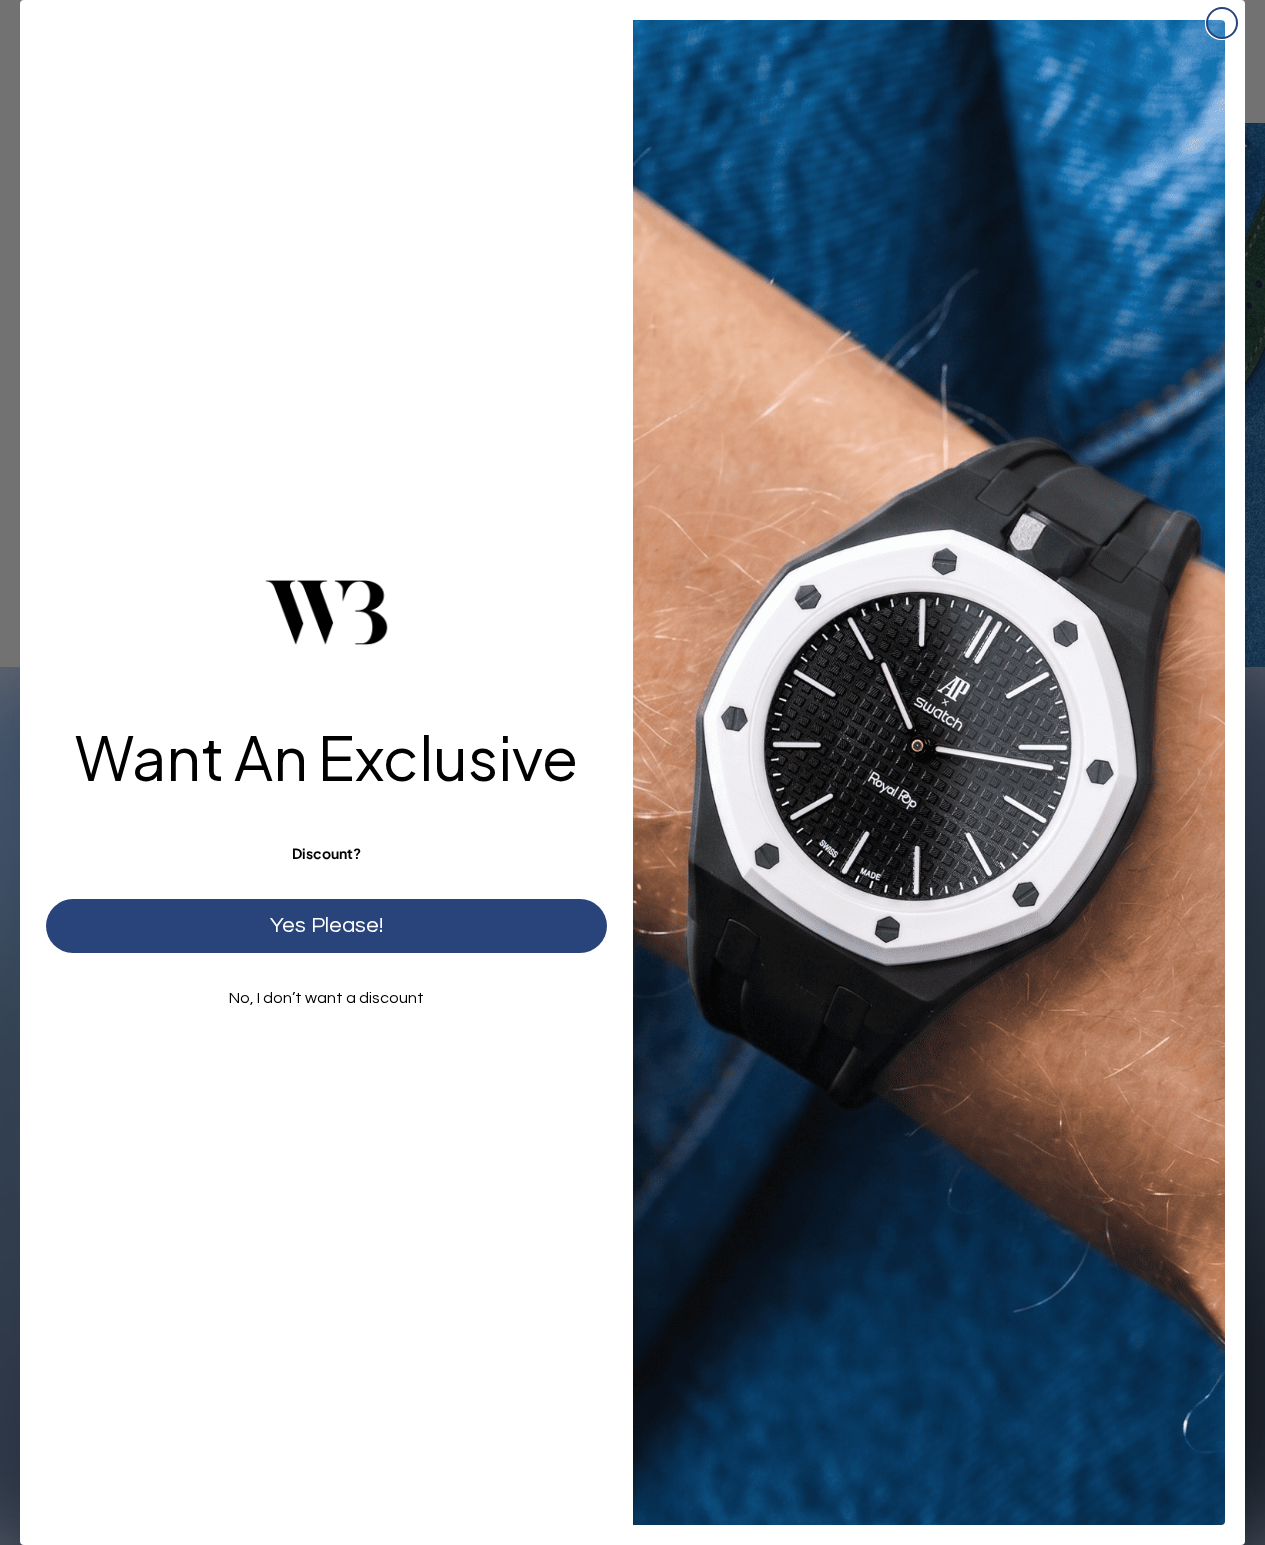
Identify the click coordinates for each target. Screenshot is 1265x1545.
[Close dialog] (1222, 23)
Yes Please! (326, 925)
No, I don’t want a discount (326, 998)
